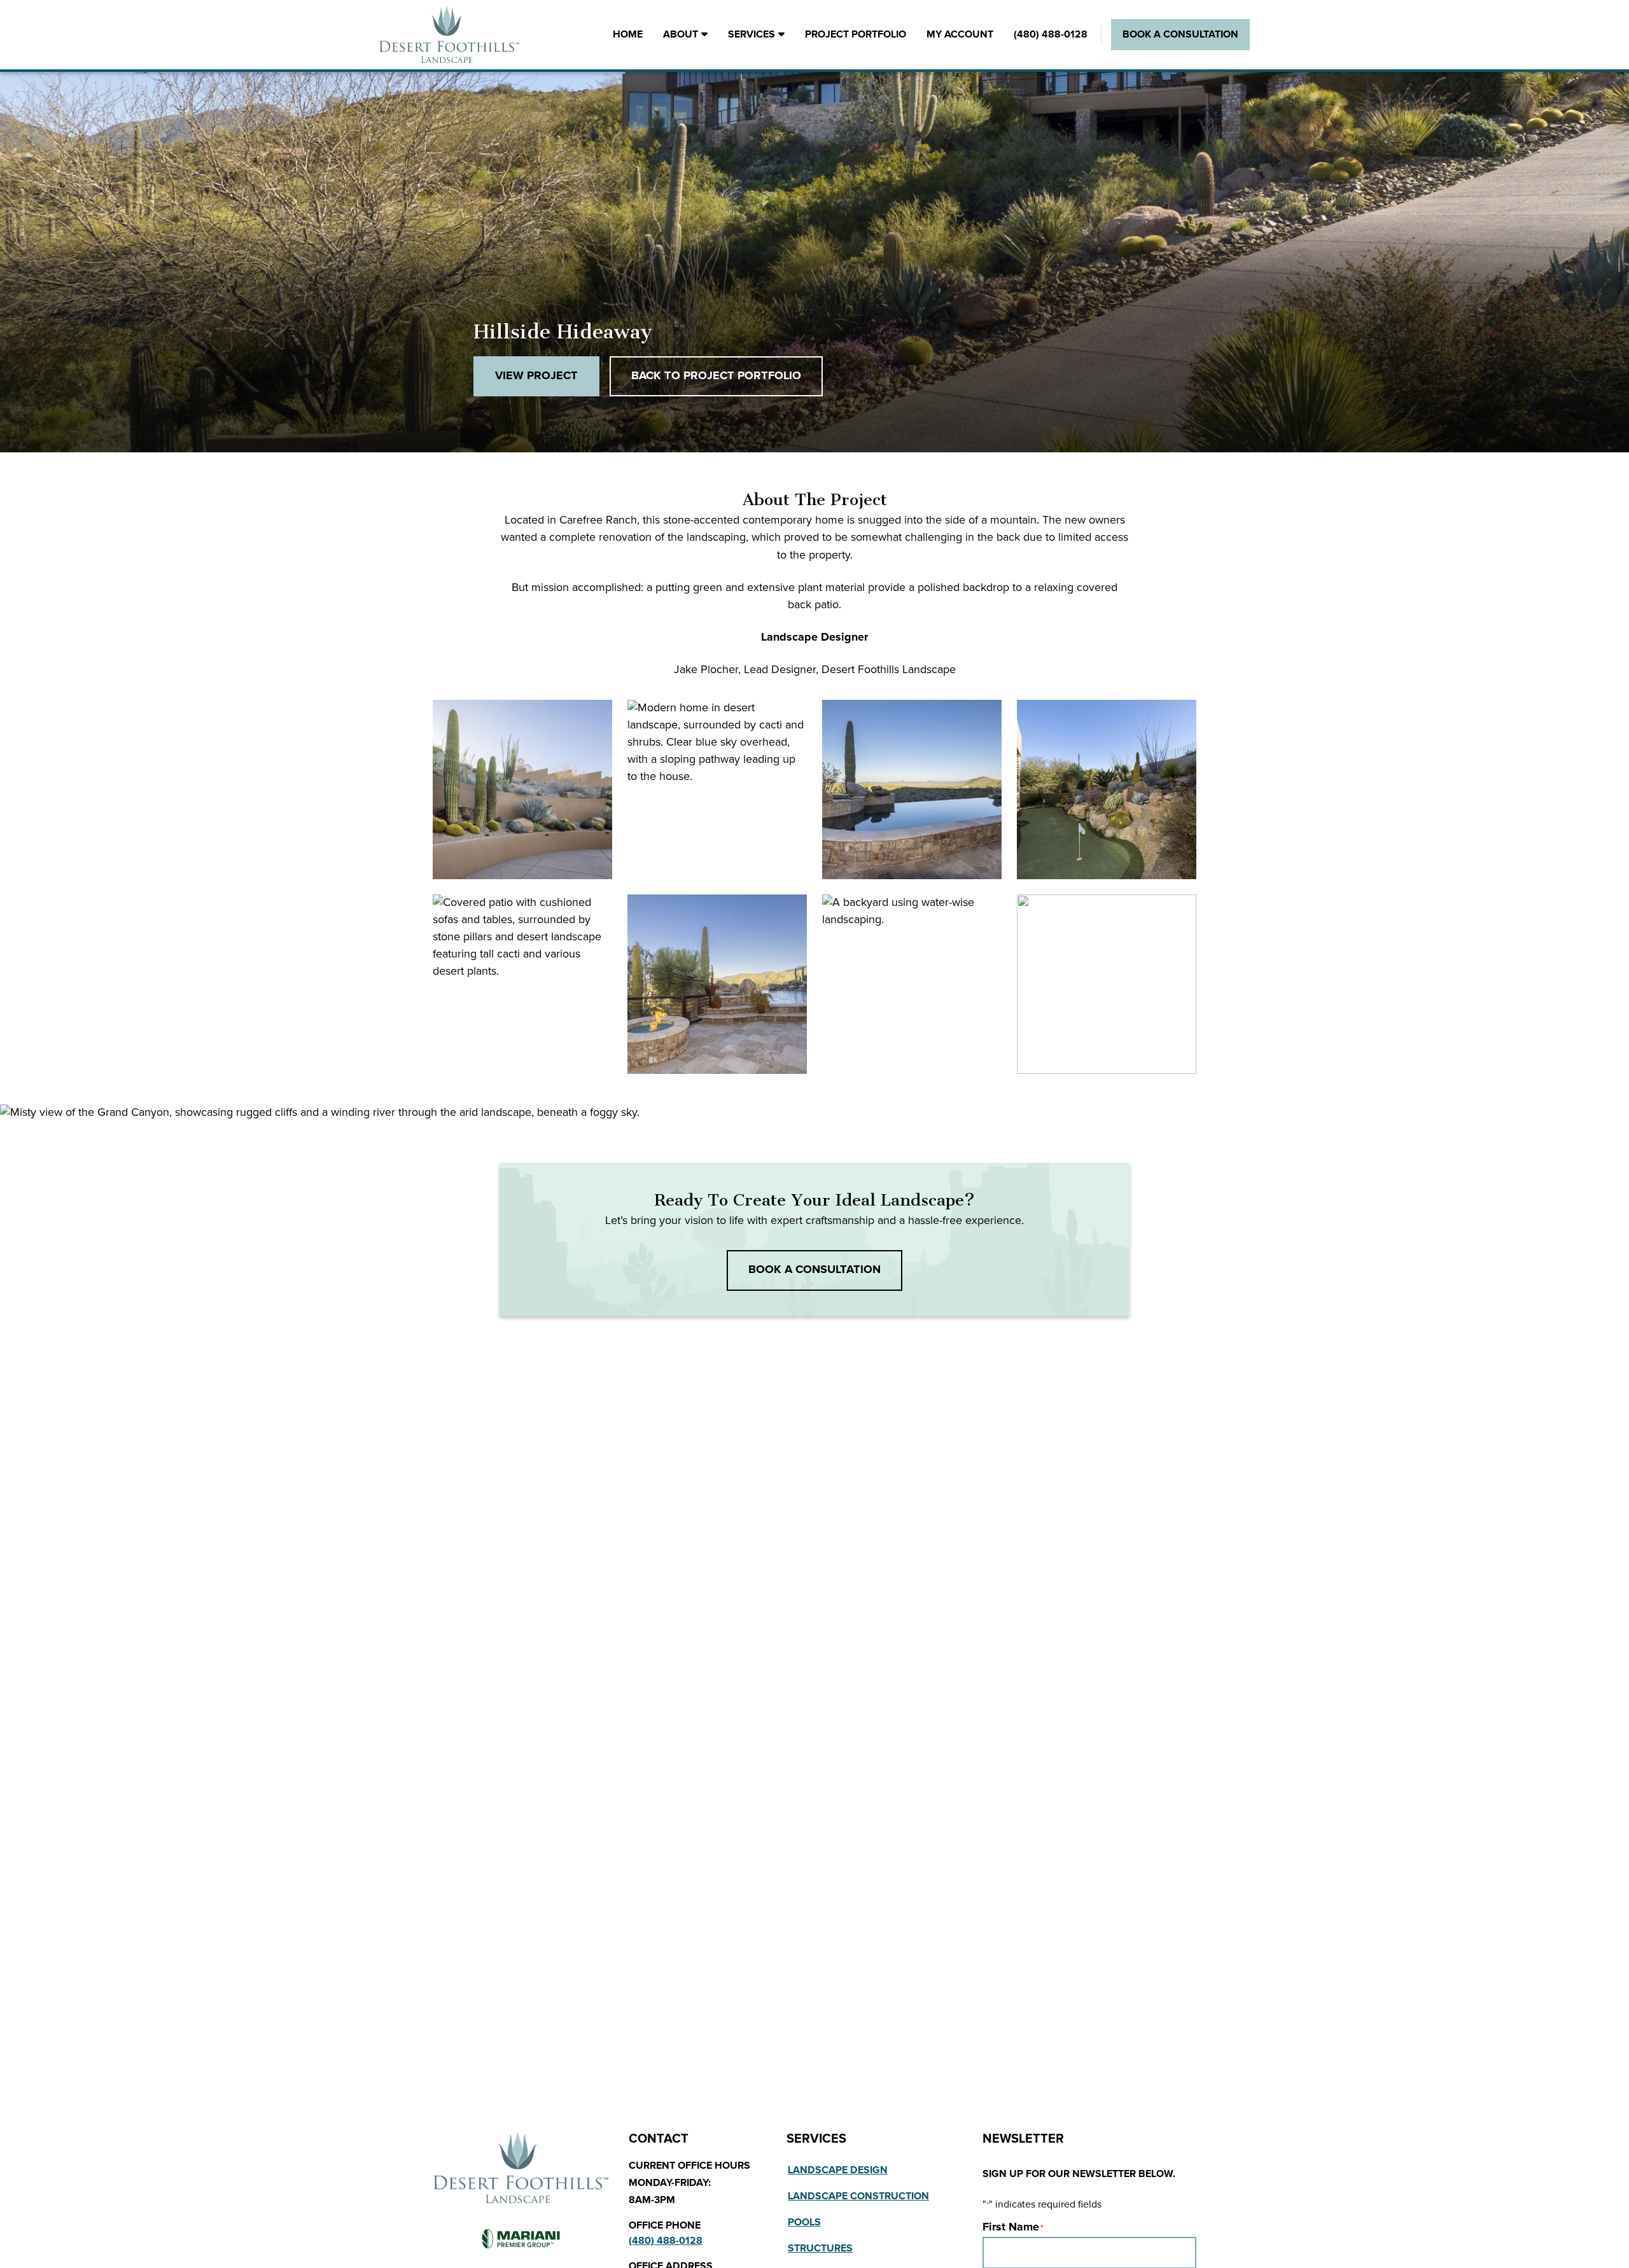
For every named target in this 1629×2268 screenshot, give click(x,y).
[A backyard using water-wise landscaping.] (912, 984)
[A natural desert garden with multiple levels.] (522, 790)
